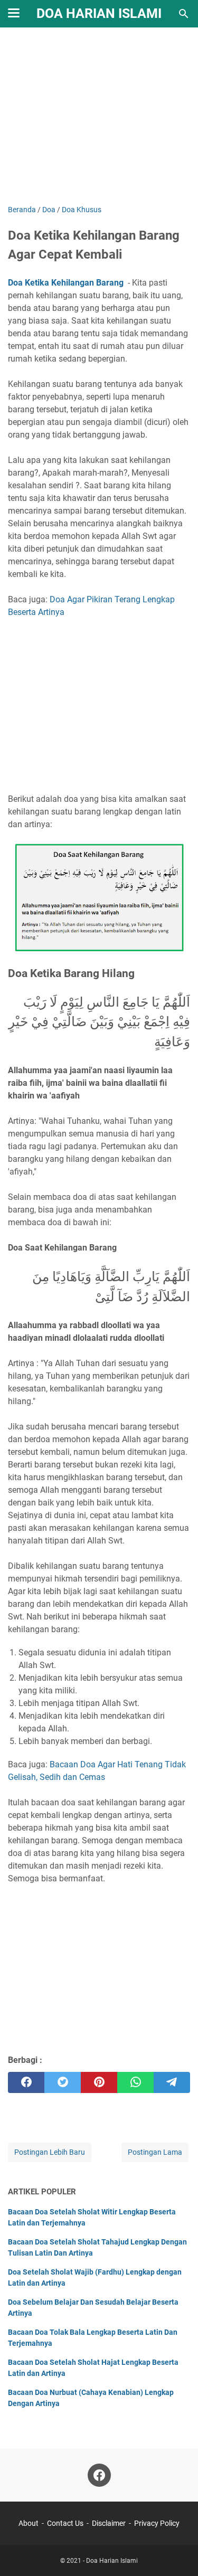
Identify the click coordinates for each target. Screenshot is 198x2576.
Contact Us (65, 2523)
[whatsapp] (135, 2082)
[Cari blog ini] (184, 14)
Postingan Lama (155, 2152)
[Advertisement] (99, 117)
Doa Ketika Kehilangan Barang (66, 283)
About (29, 2523)
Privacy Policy (157, 2523)
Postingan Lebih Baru (50, 2152)
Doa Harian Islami (99, 13)
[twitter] (63, 2082)
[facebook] (26, 2082)
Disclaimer (109, 2523)
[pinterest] (99, 2082)
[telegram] (172, 2082)
